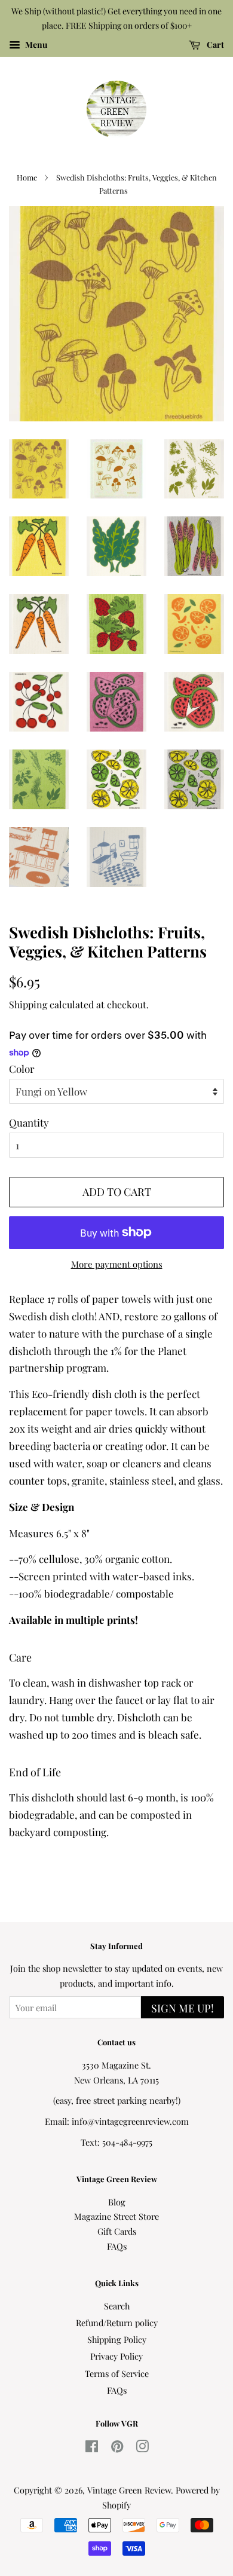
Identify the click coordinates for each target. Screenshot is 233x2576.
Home (27, 177)
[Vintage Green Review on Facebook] (92, 2448)
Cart (214, 45)
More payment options (117, 1264)
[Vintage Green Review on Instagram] (142, 2448)
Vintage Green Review (129, 2490)
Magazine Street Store (116, 2216)
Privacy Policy (116, 2356)
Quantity (29, 1122)
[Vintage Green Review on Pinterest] (117, 2448)
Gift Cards (117, 2231)
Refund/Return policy (117, 2323)
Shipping (28, 1004)
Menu (35, 45)
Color (22, 1069)
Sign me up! (183, 2008)
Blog (117, 2202)
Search (117, 2306)
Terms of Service (117, 2373)
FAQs (117, 2246)
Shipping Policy (117, 2339)
